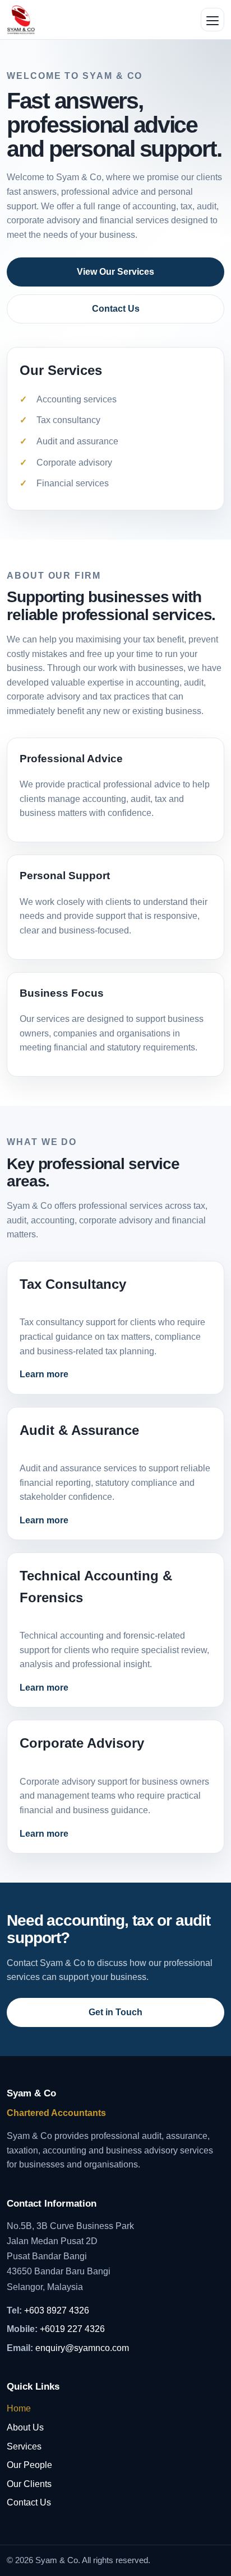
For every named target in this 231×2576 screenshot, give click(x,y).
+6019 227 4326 (72, 2329)
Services (24, 2446)
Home (19, 2408)
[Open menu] (212, 20)
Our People (29, 2465)
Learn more (44, 1374)
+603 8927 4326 (57, 2310)
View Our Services (115, 272)
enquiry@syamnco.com (82, 2348)
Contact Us (116, 309)
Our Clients (29, 2484)
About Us (25, 2427)
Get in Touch (115, 2012)
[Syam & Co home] (21, 20)
